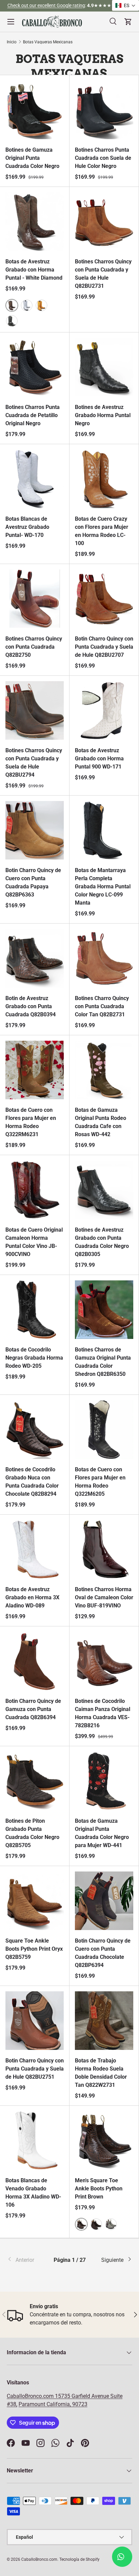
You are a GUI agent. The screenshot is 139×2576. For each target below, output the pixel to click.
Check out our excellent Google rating (46, 6)
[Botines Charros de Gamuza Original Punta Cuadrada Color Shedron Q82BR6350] (104, 1310)
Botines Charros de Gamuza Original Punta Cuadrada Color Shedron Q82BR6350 (103, 1362)
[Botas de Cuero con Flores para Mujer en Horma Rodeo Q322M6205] (104, 1430)
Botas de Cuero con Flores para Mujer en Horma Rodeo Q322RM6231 (31, 1122)
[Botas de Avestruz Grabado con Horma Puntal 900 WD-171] (104, 710)
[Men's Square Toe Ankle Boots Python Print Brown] (104, 2140)
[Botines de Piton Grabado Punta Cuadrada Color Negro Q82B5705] (35, 1781)
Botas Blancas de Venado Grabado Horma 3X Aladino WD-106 (33, 2193)
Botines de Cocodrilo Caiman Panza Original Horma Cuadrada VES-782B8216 (103, 1713)
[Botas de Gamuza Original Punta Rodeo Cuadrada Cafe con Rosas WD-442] (104, 1070)
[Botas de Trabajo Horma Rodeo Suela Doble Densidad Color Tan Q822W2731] (104, 2021)
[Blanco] (27, 305)
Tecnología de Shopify (79, 2559)
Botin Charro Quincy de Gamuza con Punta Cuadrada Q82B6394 (33, 1709)
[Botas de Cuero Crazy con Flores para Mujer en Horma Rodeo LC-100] (104, 479)
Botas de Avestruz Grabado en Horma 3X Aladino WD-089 (32, 1597)
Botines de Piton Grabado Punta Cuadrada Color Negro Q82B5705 (32, 1833)
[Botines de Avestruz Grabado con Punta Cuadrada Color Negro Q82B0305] (104, 1190)
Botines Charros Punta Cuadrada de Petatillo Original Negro (33, 415)
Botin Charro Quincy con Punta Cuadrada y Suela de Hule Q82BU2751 (35, 2069)
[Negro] (12, 321)
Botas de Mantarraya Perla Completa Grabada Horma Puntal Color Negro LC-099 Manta (103, 886)
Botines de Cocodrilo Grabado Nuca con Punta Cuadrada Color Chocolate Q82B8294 (32, 1482)
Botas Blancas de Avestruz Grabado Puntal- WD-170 (27, 527)
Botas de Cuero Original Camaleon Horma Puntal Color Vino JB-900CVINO (34, 1242)
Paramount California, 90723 (53, 2404)
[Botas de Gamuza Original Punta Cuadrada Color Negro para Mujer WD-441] (104, 1781)
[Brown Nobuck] (96, 2224)
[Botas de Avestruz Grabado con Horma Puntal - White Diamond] (35, 222)
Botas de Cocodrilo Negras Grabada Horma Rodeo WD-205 (34, 1358)
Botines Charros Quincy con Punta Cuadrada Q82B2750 (34, 647)
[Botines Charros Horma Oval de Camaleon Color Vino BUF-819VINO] (104, 1549)
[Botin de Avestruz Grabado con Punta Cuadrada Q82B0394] (35, 958)
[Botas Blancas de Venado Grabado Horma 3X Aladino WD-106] (35, 2140)
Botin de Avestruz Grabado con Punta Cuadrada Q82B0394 (31, 1006)
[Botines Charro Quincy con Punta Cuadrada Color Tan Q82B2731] (104, 958)
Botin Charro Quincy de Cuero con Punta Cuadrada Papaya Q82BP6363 (33, 882)
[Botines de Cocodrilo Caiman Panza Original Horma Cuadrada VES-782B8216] (104, 1661)
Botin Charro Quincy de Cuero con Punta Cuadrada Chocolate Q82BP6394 (103, 1953)
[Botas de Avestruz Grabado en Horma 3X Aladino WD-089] (35, 1549)
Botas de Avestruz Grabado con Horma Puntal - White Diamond (34, 270)
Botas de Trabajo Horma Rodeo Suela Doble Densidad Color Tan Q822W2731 (101, 2073)
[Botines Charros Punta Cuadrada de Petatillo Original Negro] (35, 367)
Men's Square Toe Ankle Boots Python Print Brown (99, 2189)
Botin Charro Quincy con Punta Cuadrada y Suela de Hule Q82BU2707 (104, 647)
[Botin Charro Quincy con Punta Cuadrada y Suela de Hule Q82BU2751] (35, 2021)
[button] (126, 5)
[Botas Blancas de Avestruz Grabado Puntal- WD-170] (35, 479)
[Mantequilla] (41, 305)
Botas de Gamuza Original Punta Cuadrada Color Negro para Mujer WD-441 (102, 1833)
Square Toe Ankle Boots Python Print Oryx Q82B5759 (34, 1949)
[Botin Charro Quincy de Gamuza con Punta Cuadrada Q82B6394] (35, 1661)
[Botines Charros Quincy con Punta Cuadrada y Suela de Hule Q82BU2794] (35, 710)
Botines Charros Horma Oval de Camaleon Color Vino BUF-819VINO (104, 1597)
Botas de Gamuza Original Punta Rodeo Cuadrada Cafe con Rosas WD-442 (101, 1122)
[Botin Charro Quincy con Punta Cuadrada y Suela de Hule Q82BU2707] (104, 599)
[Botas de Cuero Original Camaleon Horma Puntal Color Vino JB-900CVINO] (35, 1190)
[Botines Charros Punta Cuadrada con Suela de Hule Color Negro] (104, 110)
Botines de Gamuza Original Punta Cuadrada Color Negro (32, 158)
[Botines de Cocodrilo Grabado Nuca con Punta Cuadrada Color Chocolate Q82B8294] (35, 1430)
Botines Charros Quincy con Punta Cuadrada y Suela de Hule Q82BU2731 (103, 274)
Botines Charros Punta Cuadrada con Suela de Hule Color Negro (103, 158)
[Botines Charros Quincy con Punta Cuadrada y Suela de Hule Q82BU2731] (104, 222)
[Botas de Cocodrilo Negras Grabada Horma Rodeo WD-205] (35, 1310)
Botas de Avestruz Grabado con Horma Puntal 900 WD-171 (99, 759)
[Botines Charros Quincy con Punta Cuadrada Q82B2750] (35, 599)
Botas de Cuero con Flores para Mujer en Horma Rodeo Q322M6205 (100, 1482)
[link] (28, 2260)
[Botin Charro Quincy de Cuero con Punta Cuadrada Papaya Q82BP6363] (35, 830)
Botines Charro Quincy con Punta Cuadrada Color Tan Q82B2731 (102, 1006)
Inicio (12, 42)
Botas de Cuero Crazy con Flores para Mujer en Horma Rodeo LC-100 (102, 531)
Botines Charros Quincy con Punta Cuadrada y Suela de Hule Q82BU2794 (34, 763)
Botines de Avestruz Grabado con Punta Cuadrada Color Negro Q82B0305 (102, 1242)
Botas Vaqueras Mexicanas (48, 42)
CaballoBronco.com (31, 2396)
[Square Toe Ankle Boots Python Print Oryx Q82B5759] (35, 1901)
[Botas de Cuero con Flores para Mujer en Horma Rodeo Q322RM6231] (35, 1070)
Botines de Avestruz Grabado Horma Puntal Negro (103, 415)
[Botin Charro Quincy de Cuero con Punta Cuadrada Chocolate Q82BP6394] (104, 1901)
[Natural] (111, 2224)
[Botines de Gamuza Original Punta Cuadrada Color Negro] (35, 110)
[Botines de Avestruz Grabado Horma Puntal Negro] (104, 367)
